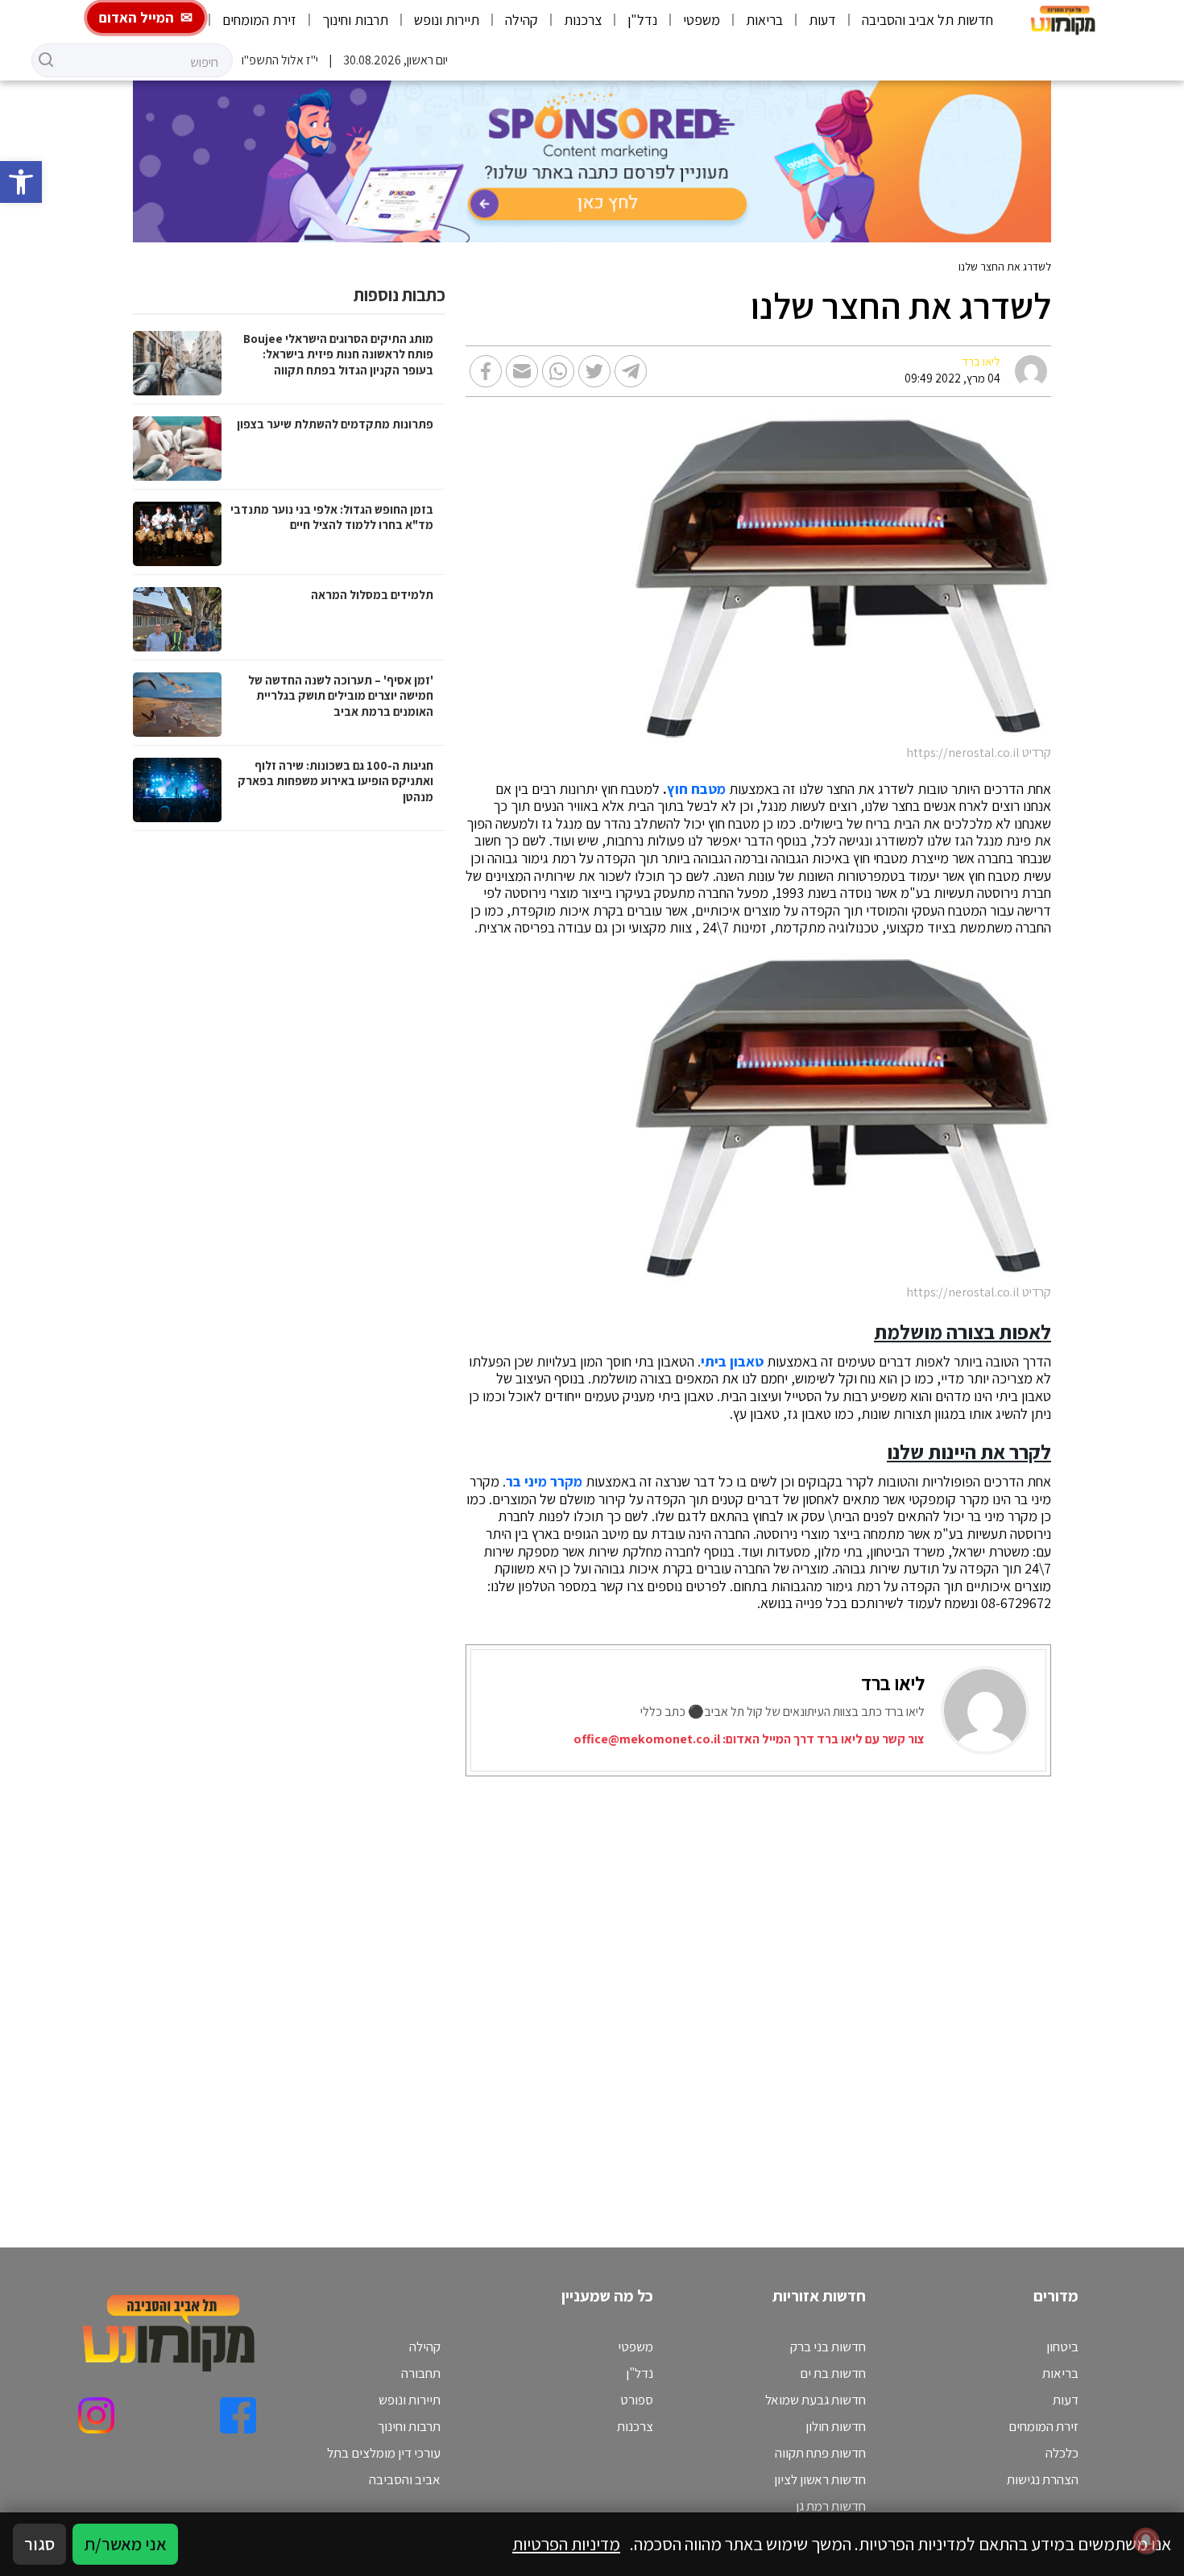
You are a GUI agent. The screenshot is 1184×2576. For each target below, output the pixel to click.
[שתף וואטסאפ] (558, 371)
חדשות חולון (836, 2426)
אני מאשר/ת (125, 2544)
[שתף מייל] (522, 371)
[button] (21, 182)
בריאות (764, 20)
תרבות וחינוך (355, 20)
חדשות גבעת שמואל (816, 2400)
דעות (822, 20)
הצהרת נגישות (1043, 2479)
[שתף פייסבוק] (486, 371)
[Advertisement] (719, 1992)
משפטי (702, 20)
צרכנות (583, 20)
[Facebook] (238, 2415)
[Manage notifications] (1146, 2541)
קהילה (522, 20)
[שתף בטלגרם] (631, 371)
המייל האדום (137, 17)
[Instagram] (96, 2415)
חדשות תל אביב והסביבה (927, 20)
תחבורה (421, 2373)
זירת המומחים (259, 20)
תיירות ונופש (447, 20)
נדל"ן (642, 20)
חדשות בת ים (833, 2373)
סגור (39, 2544)
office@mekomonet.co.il (647, 1739)
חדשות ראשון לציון (820, 2479)
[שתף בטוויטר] (594, 371)
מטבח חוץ (696, 789)
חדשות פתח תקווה (820, 2453)
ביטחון (1062, 2347)
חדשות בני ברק (828, 2347)
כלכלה (1062, 2453)
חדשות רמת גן (831, 2506)
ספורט (637, 2400)
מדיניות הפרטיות (566, 2544)
